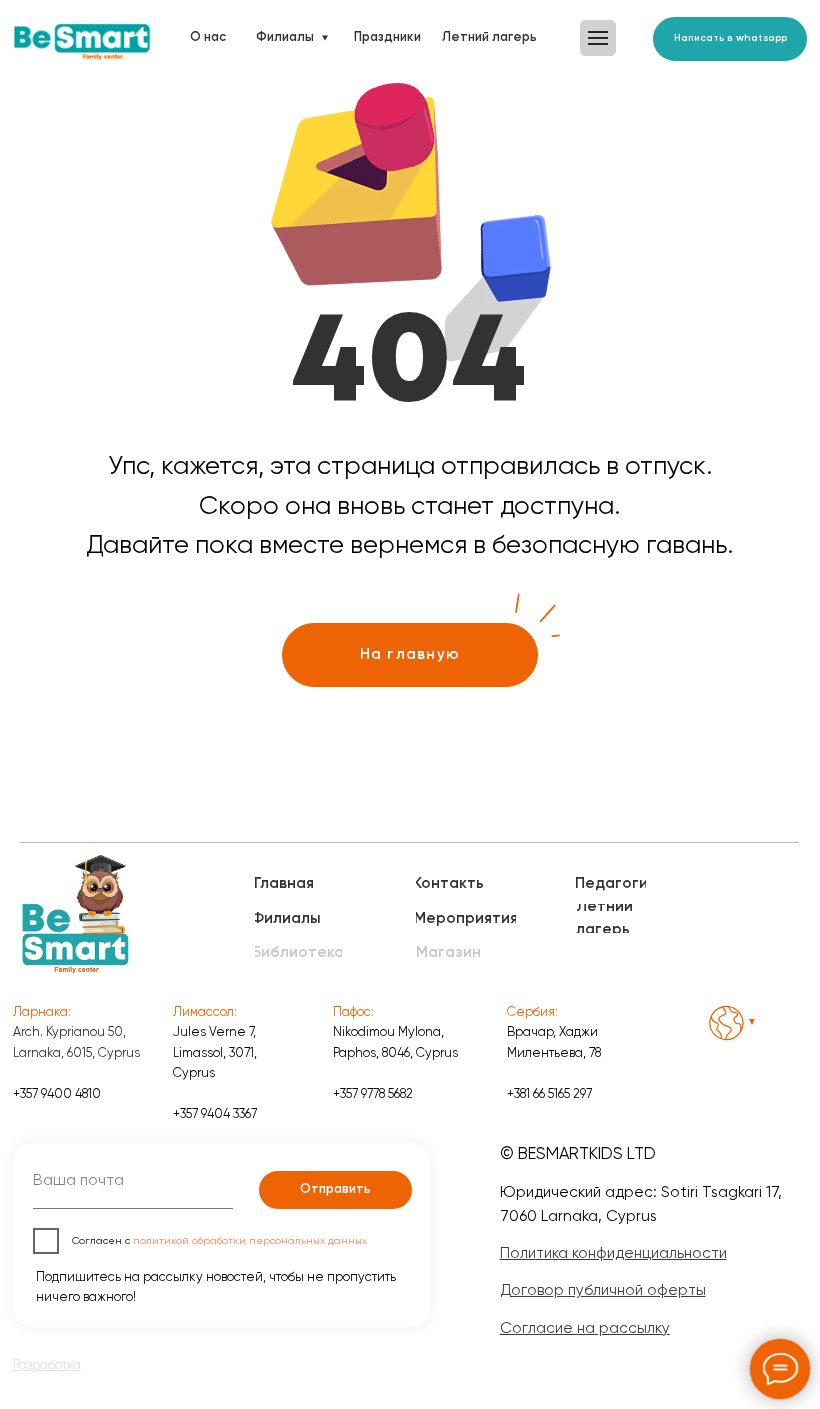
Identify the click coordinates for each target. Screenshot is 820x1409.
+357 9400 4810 (57, 1093)
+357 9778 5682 (373, 1093)
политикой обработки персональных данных (250, 1240)
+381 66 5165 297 (549, 1093)
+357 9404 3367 (215, 1113)
